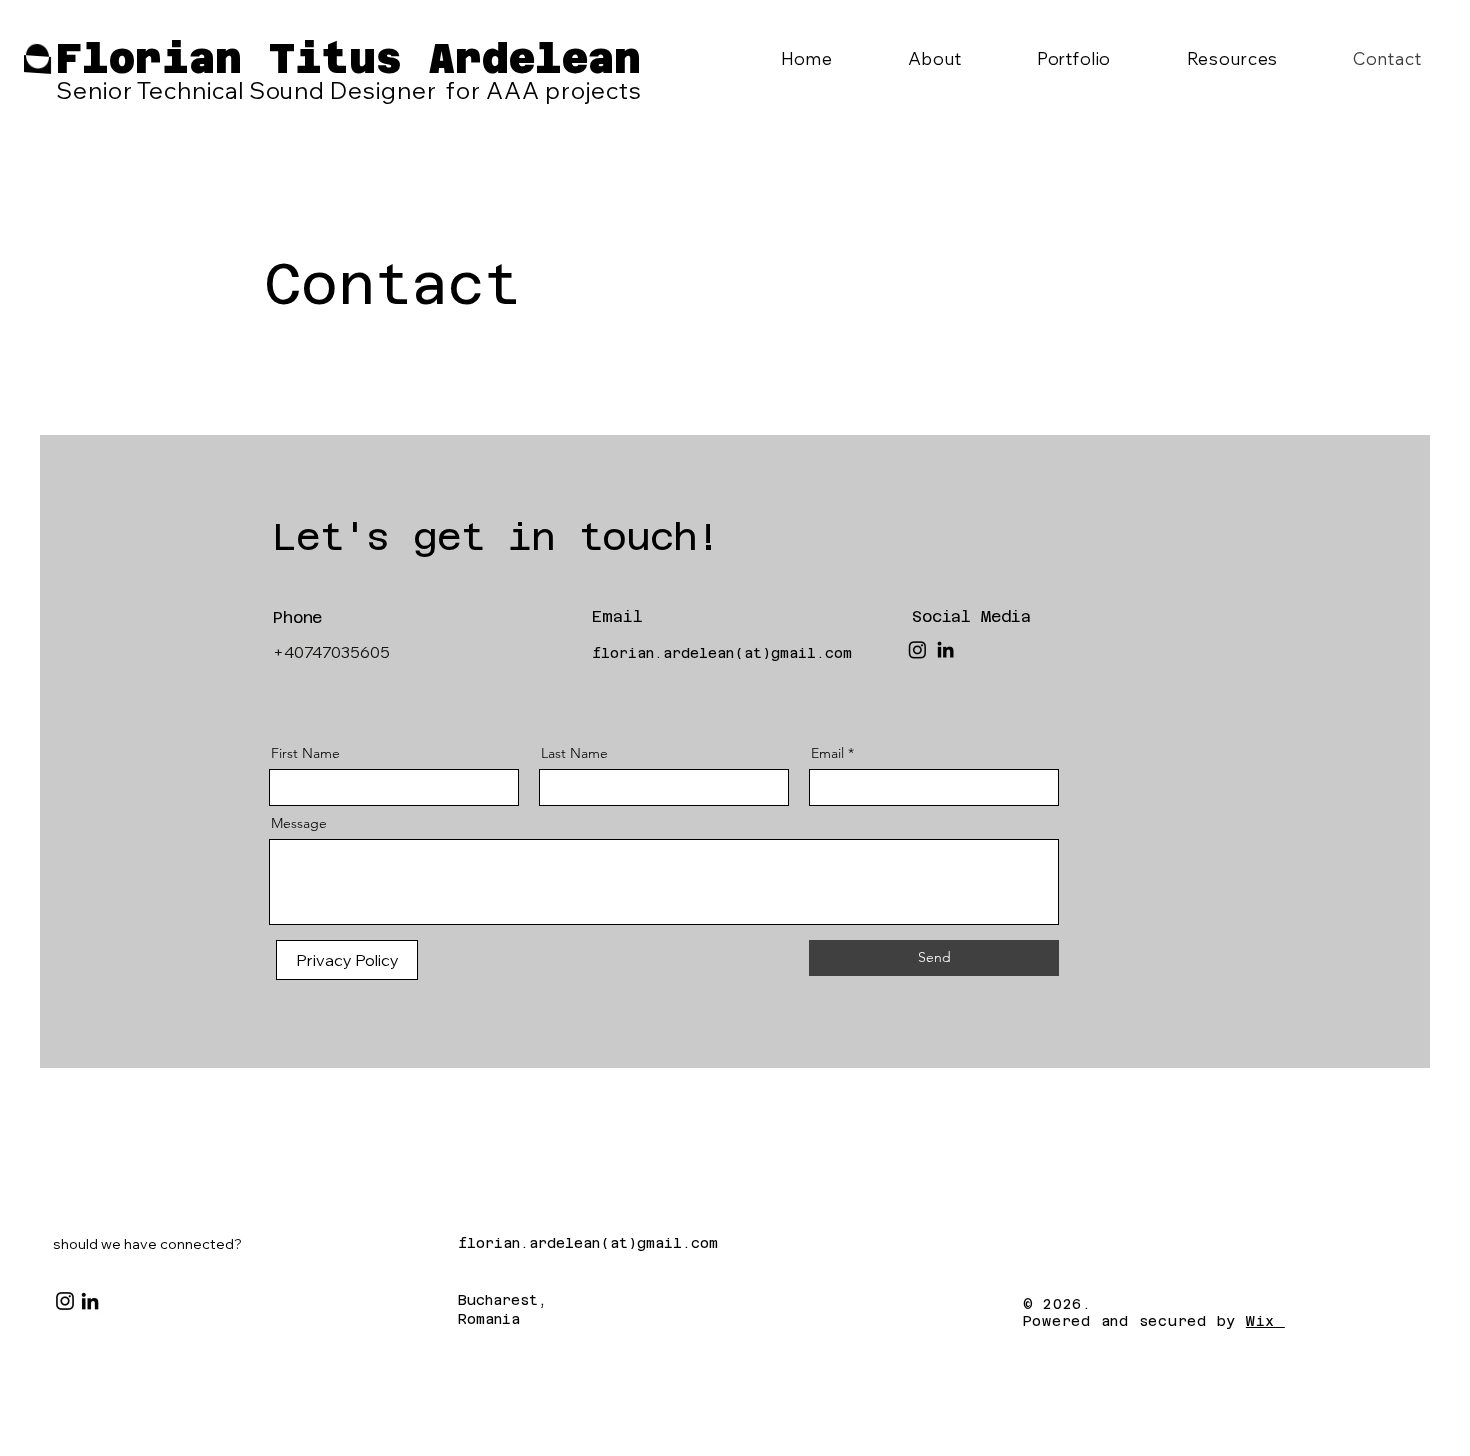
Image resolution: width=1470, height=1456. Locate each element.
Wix (1260, 1321)
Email (827, 753)
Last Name (574, 753)
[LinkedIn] (945, 649)
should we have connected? (147, 1244)
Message (299, 823)
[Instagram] (917, 649)
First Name (305, 753)
